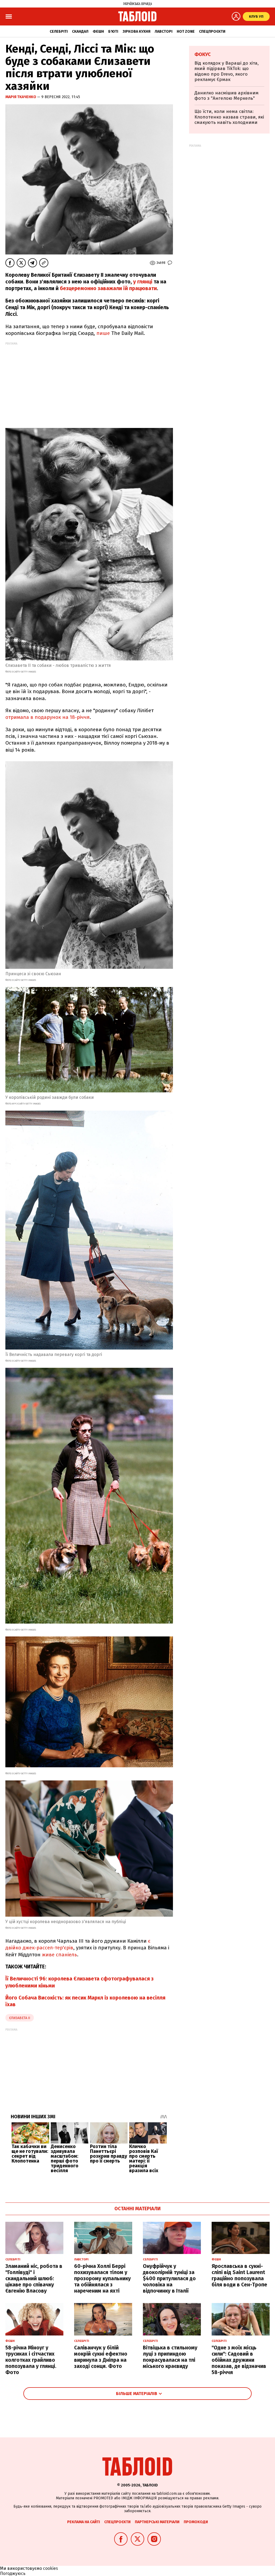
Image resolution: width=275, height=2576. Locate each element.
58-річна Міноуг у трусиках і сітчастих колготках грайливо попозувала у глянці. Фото (31, 2360)
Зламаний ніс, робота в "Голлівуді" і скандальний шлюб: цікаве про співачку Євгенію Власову (34, 2278)
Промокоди (196, 2522)
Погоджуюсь (13, 2573)
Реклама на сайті (84, 2522)
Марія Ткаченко (21, 97)
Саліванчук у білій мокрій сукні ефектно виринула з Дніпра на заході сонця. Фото (101, 2357)
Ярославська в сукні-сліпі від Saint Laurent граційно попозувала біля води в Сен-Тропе (239, 2275)
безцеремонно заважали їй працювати (108, 288)
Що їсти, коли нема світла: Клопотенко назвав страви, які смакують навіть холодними (229, 117)
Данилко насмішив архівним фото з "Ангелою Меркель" (227, 96)
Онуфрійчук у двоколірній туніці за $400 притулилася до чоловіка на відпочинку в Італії (169, 2278)
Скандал (80, 32)
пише (103, 333)
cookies (50, 2568)
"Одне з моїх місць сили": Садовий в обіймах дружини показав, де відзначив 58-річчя (239, 2360)
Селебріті (59, 32)
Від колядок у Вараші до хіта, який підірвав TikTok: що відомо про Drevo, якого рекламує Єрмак (227, 71)
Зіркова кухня (136, 32)
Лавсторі (164, 32)
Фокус (203, 54)
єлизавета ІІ (20, 2018)
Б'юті (113, 32)
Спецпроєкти (212, 32)
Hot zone (186, 32)
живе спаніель (59, 1955)
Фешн (98, 32)
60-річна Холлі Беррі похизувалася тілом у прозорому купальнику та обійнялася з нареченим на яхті (102, 2278)
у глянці (143, 282)
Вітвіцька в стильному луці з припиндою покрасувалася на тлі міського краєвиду (170, 2357)
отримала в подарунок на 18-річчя (48, 717)
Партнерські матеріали (157, 2522)
